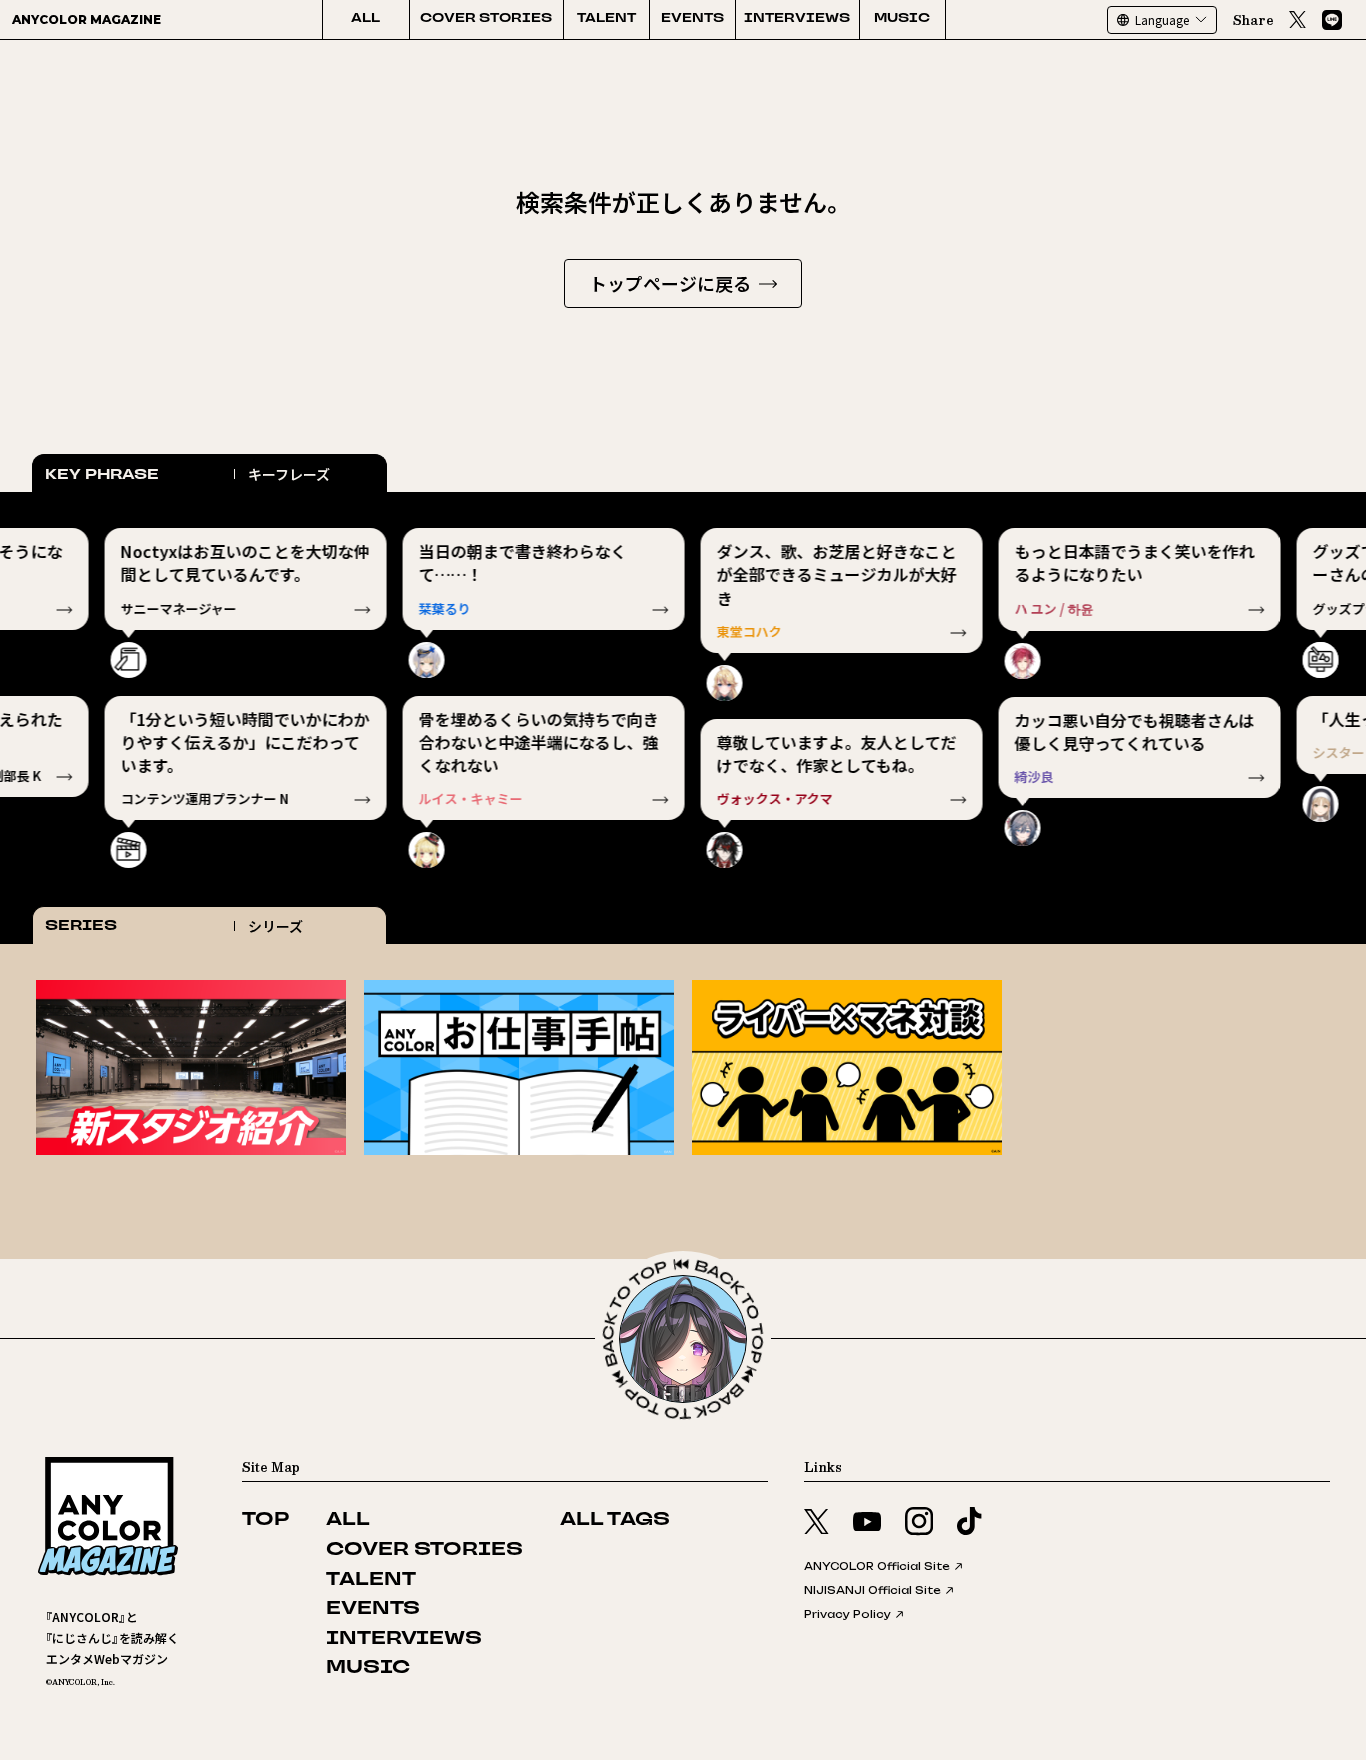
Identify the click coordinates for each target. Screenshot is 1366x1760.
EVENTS (692, 19)
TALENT (606, 19)
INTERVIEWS (797, 19)
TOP (266, 1521)
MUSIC (902, 19)
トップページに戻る (670, 283)
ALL (365, 19)
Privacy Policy (847, 1614)
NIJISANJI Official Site (872, 1590)
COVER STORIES (486, 19)
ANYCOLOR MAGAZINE (86, 19)
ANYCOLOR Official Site (877, 1566)
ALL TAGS (615, 1521)
